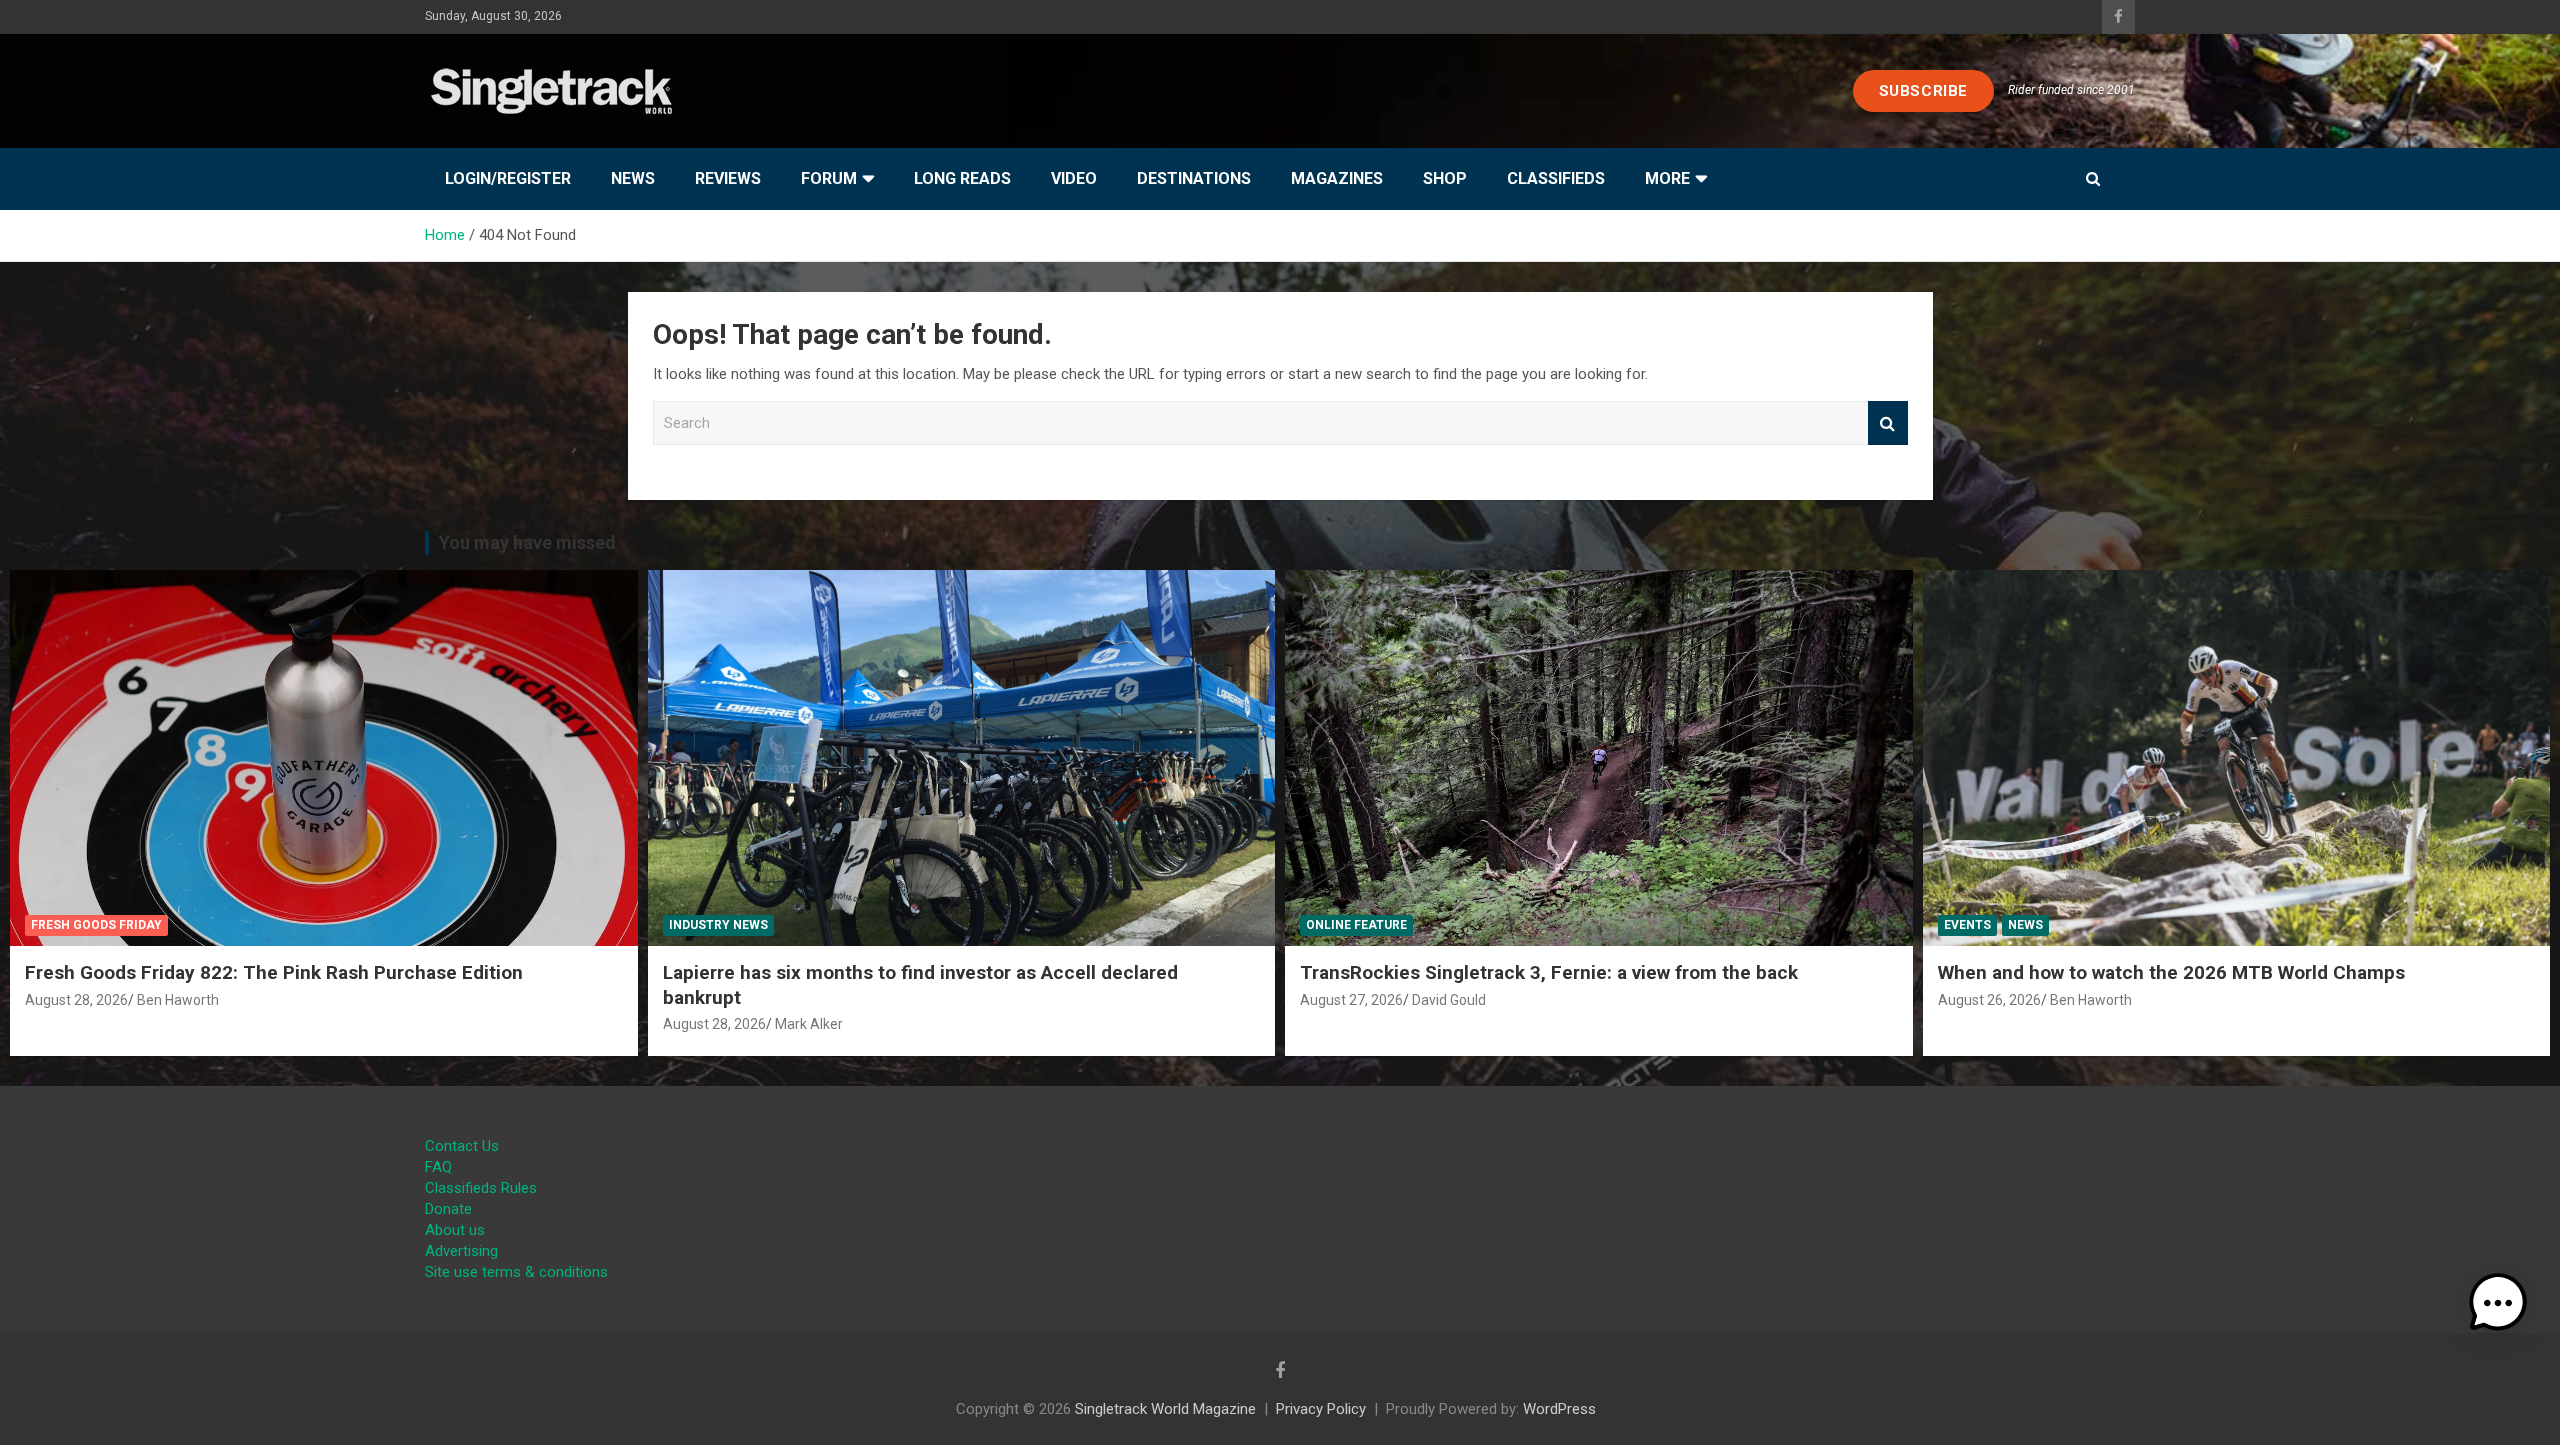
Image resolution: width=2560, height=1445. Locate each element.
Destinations (1194, 178)
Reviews (728, 178)
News (633, 178)
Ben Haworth (178, 1000)
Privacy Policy (1321, 1409)
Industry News (718, 925)
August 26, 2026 (1989, 1000)
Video (1074, 178)
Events (1967, 925)
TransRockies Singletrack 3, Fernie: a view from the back (1549, 972)
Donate (448, 1209)
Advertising (461, 1251)
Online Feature (1356, 925)
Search (1888, 423)
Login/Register (508, 178)
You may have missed (527, 542)
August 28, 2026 (76, 1000)
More (1667, 178)
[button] (2498, 1303)
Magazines (1337, 178)
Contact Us (462, 1146)
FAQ (438, 1167)
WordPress (1559, 1409)
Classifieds (1556, 178)
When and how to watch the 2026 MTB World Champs (2171, 972)
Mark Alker (809, 1024)
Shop (1445, 178)
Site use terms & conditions (516, 1272)
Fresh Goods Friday (96, 925)
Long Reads (962, 178)
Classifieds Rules (481, 1188)
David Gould (1449, 1000)
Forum (829, 178)
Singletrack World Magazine (1165, 1409)
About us (455, 1230)
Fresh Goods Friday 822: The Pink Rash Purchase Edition (274, 972)
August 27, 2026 (1351, 1000)
